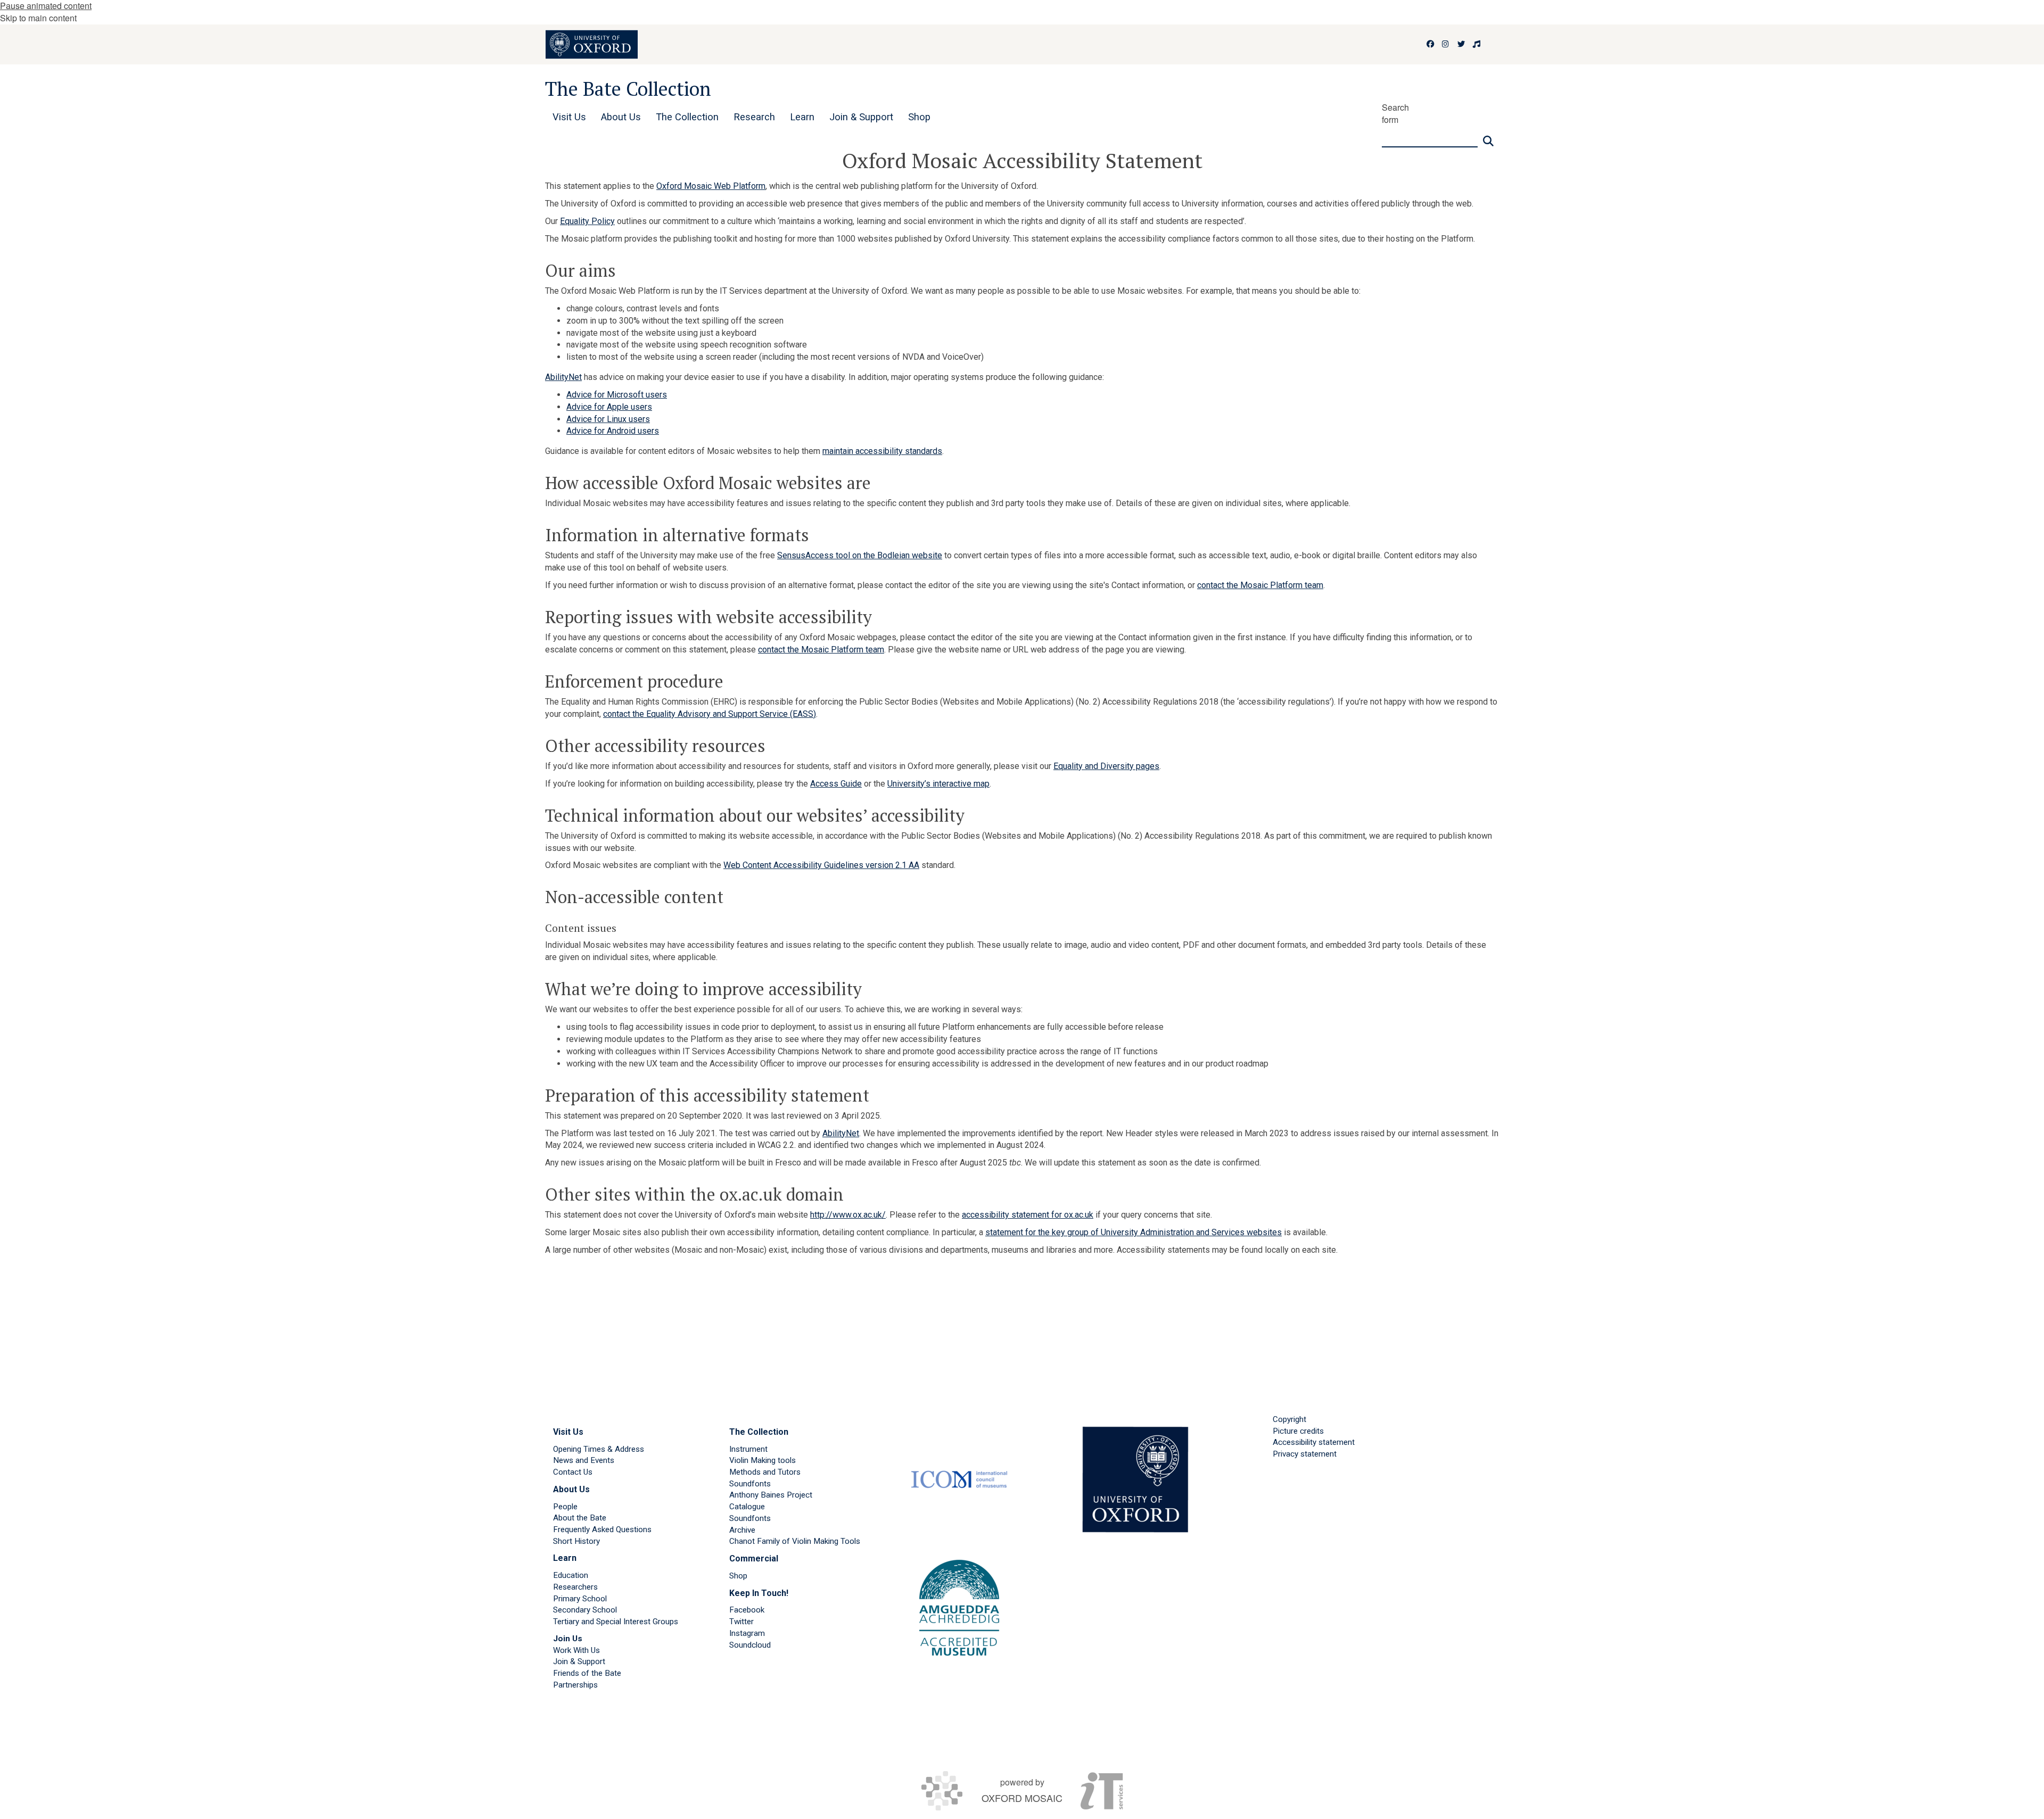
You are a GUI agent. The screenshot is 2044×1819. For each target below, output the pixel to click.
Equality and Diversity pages (1106, 766)
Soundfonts (750, 1484)
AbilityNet (563, 377)
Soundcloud (750, 1645)
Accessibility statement (1314, 1442)
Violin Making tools (763, 1460)
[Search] (1488, 137)
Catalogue (747, 1507)
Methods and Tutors (765, 1472)
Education (571, 1575)
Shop (738, 1576)
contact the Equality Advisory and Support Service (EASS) (710, 714)
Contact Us (573, 1472)
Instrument (748, 1449)
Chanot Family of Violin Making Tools (795, 1541)
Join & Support (579, 1661)
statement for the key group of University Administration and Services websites (1134, 1232)
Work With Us (576, 1650)
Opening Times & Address (599, 1449)
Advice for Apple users (609, 407)
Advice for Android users (613, 431)
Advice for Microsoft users (617, 395)
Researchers (575, 1587)
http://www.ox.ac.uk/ (848, 1215)
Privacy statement (1305, 1454)
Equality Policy (587, 221)
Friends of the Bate (587, 1673)
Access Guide (836, 784)
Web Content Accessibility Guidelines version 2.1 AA (821, 865)
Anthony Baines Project (771, 1495)
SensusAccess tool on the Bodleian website (860, 555)
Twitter (741, 1622)
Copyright (1289, 1419)
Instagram (747, 1633)
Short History (576, 1541)
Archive (742, 1530)
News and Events (584, 1460)
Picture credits (1298, 1431)
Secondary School (585, 1610)
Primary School (580, 1599)
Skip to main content (38, 18)
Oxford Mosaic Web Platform (711, 186)
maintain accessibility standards (882, 451)
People (565, 1507)
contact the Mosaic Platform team (1260, 585)
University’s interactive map (938, 784)
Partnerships (575, 1685)
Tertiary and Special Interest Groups (616, 1622)
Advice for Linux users (608, 419)
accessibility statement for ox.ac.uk (1028, 1215)
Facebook (747, 1610)
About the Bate (580, 1518)
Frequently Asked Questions (602, 1529)
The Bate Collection (628, 89)
